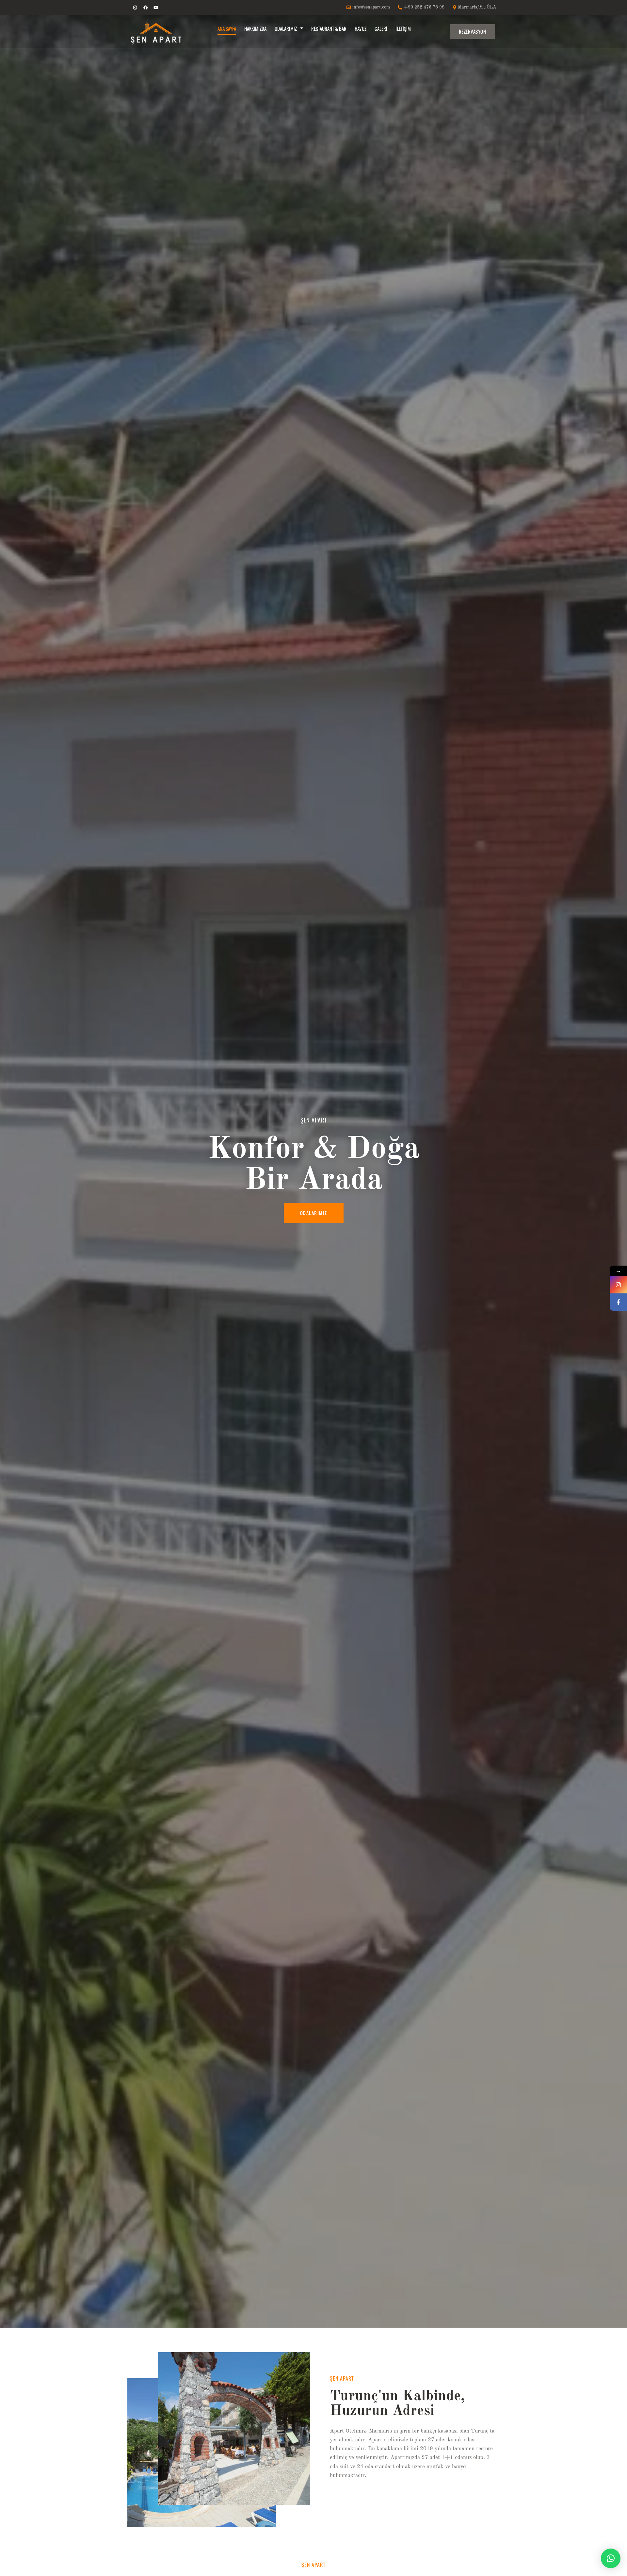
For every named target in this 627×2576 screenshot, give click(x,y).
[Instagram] (135, 8)
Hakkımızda (255, 28)
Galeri (381, 28)
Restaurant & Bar (329, 28)
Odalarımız (286, 28)
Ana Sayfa (227, 28)
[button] (611, 2558)
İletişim (403, 28)
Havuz (361, 28)
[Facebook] (145, 8)
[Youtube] (156, 8)
